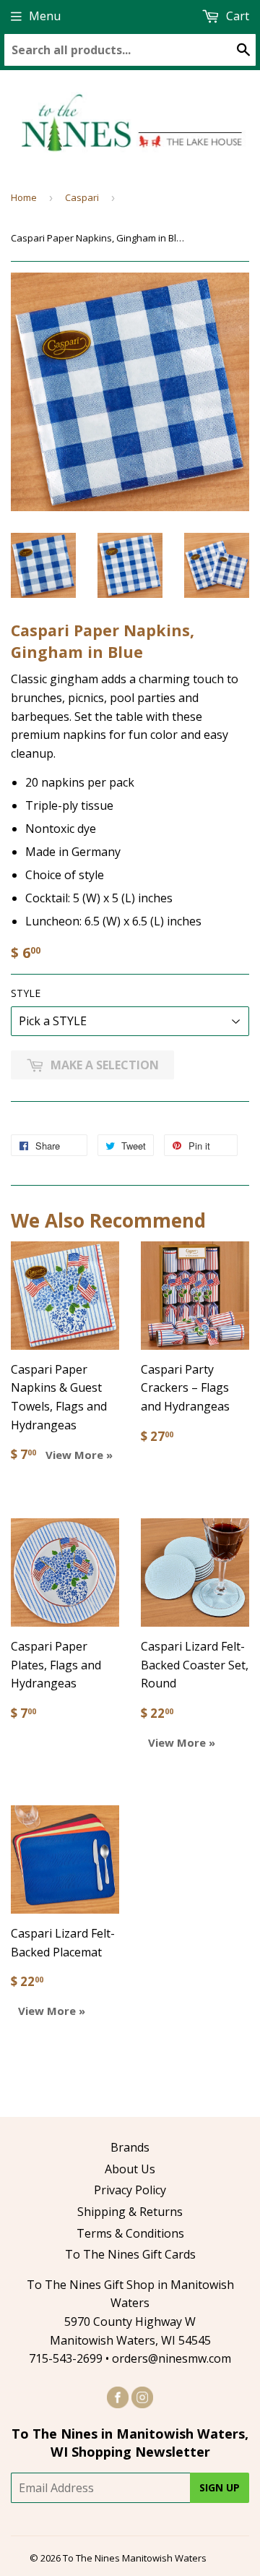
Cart (236, 16)
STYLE (26, 993)
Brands (130, 2147)
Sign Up (220, 2487)
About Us (130, 2169)
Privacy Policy (130, 2190)
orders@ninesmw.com (172, 2358)
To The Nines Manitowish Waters (135, 2558)
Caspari (82, 197)
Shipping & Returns (130, 2212)
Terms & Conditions (130, 2233)
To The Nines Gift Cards (130, 2254)
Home (24, 197)
